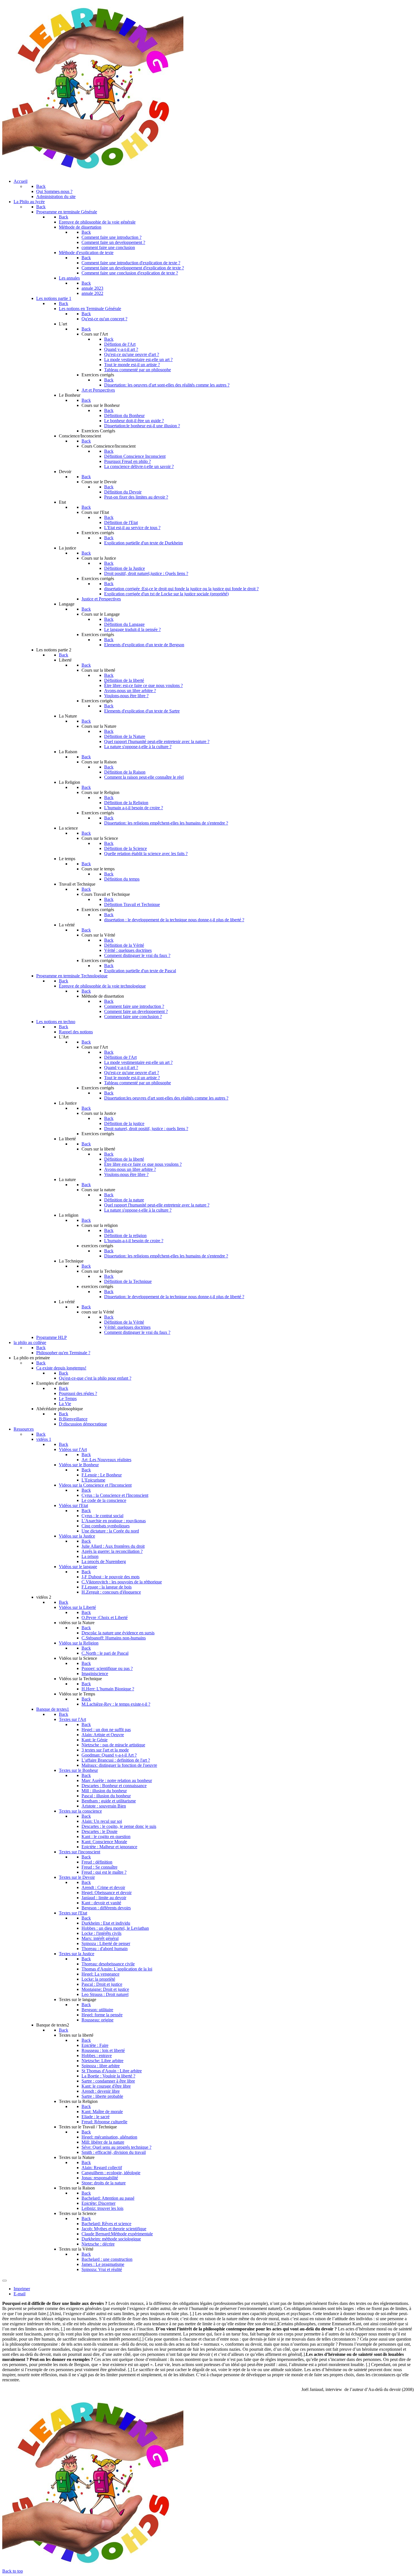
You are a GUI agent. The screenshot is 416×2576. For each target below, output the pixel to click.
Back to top (13, 2571)
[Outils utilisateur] (5, 2281)
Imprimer (22, 2289)
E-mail (20, 2294)
